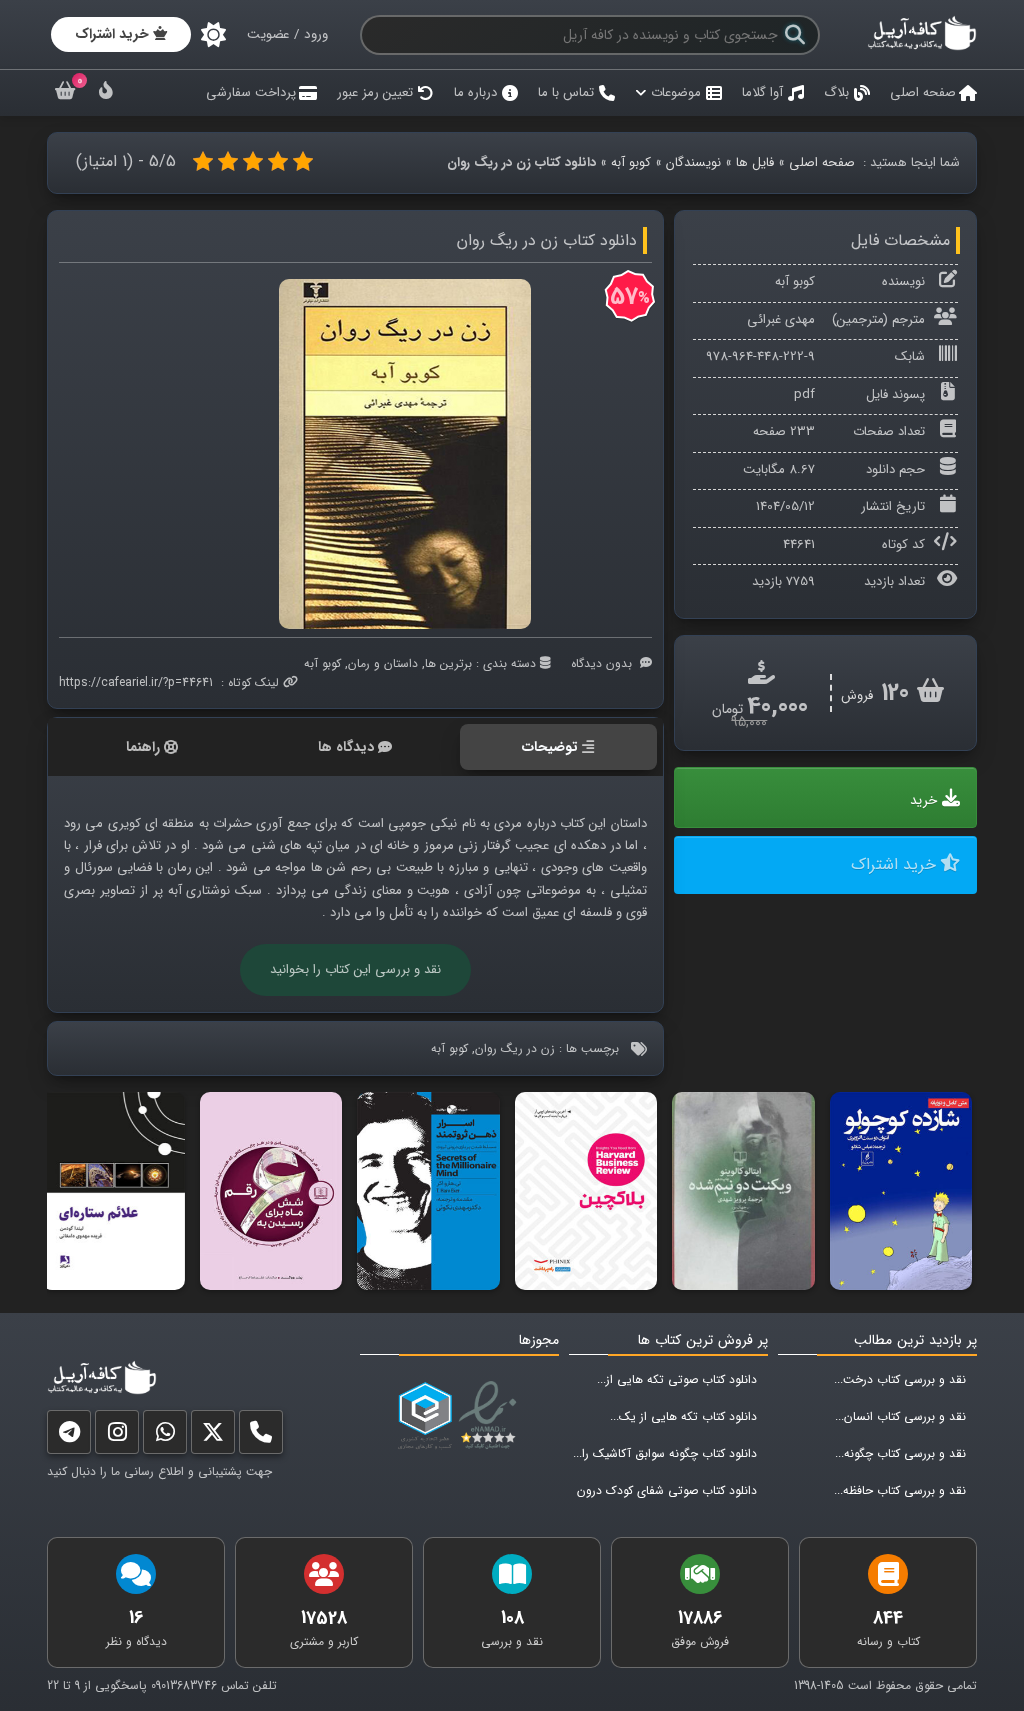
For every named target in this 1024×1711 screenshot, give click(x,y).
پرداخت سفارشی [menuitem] (251, 92)
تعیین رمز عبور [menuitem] (375, 92)
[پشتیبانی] (165, 1436)
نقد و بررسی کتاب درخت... (900, 1379)
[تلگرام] (69, 1436)
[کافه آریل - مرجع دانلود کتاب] (922, 47)
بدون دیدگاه (601, 663)
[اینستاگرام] (117, 1436)
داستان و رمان (383, 663)
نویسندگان (693, 162)
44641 (799, 544)
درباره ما (475, 92)
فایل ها (755, 162)
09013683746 (184, 1685)
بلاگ (836, 92)
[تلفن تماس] (261, 1436)
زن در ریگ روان (515, 1048)
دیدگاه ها (346, 747)
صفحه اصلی (923, 92)
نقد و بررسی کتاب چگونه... (900, 1453)
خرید (923, 800)
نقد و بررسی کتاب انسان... (900, 1416)
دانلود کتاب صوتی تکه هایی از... (677, 1379)
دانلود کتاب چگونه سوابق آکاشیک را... (665, 1453)
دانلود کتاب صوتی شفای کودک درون (667, 1490)
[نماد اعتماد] (491, 1416)
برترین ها (448, 663)
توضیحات (550, 747)
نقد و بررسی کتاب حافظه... (900, 1490)
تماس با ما (566, 92)
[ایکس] (213, 1436)
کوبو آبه (631, 162)
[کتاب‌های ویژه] (106, 93)
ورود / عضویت (287, 34)
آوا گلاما (762, 92)
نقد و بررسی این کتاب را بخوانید (355, 969)
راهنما (143, 747)
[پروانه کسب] (425, 1416)
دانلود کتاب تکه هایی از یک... (683, 1416)
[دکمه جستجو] (795, 35)
